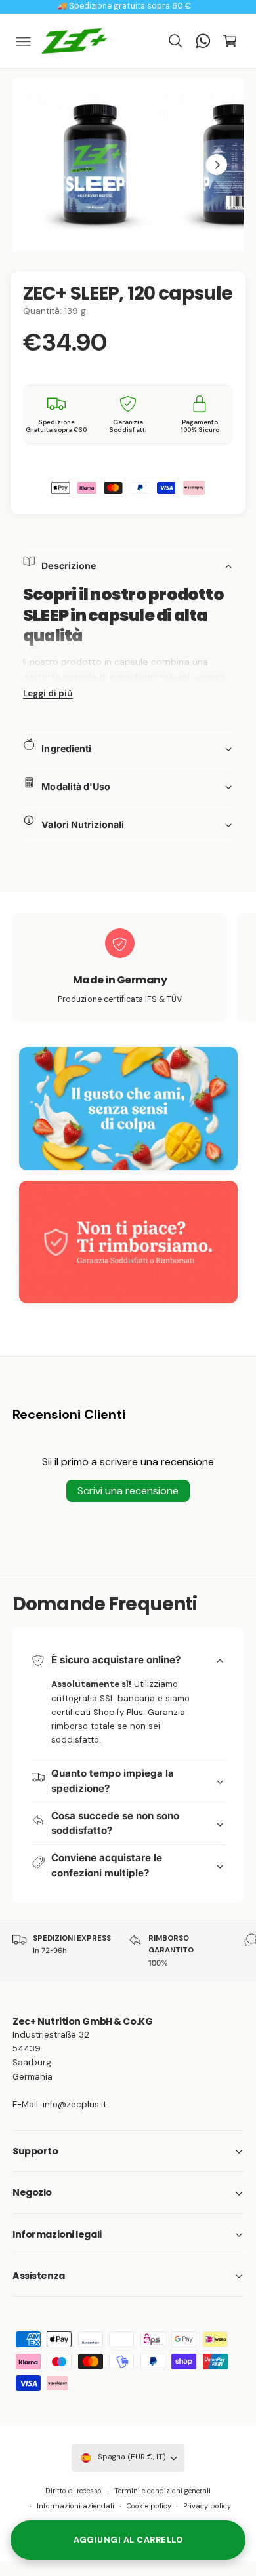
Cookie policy (149, 2506)
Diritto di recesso (74, 2491)
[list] (128, 969)
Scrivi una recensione (128, 1491)
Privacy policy (207, 2506)
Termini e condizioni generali (162, 2491)
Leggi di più (48, 693)
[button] (24, 41)
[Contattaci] (203, 41)
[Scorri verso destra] (217, 165)
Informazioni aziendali (75, 2506)
